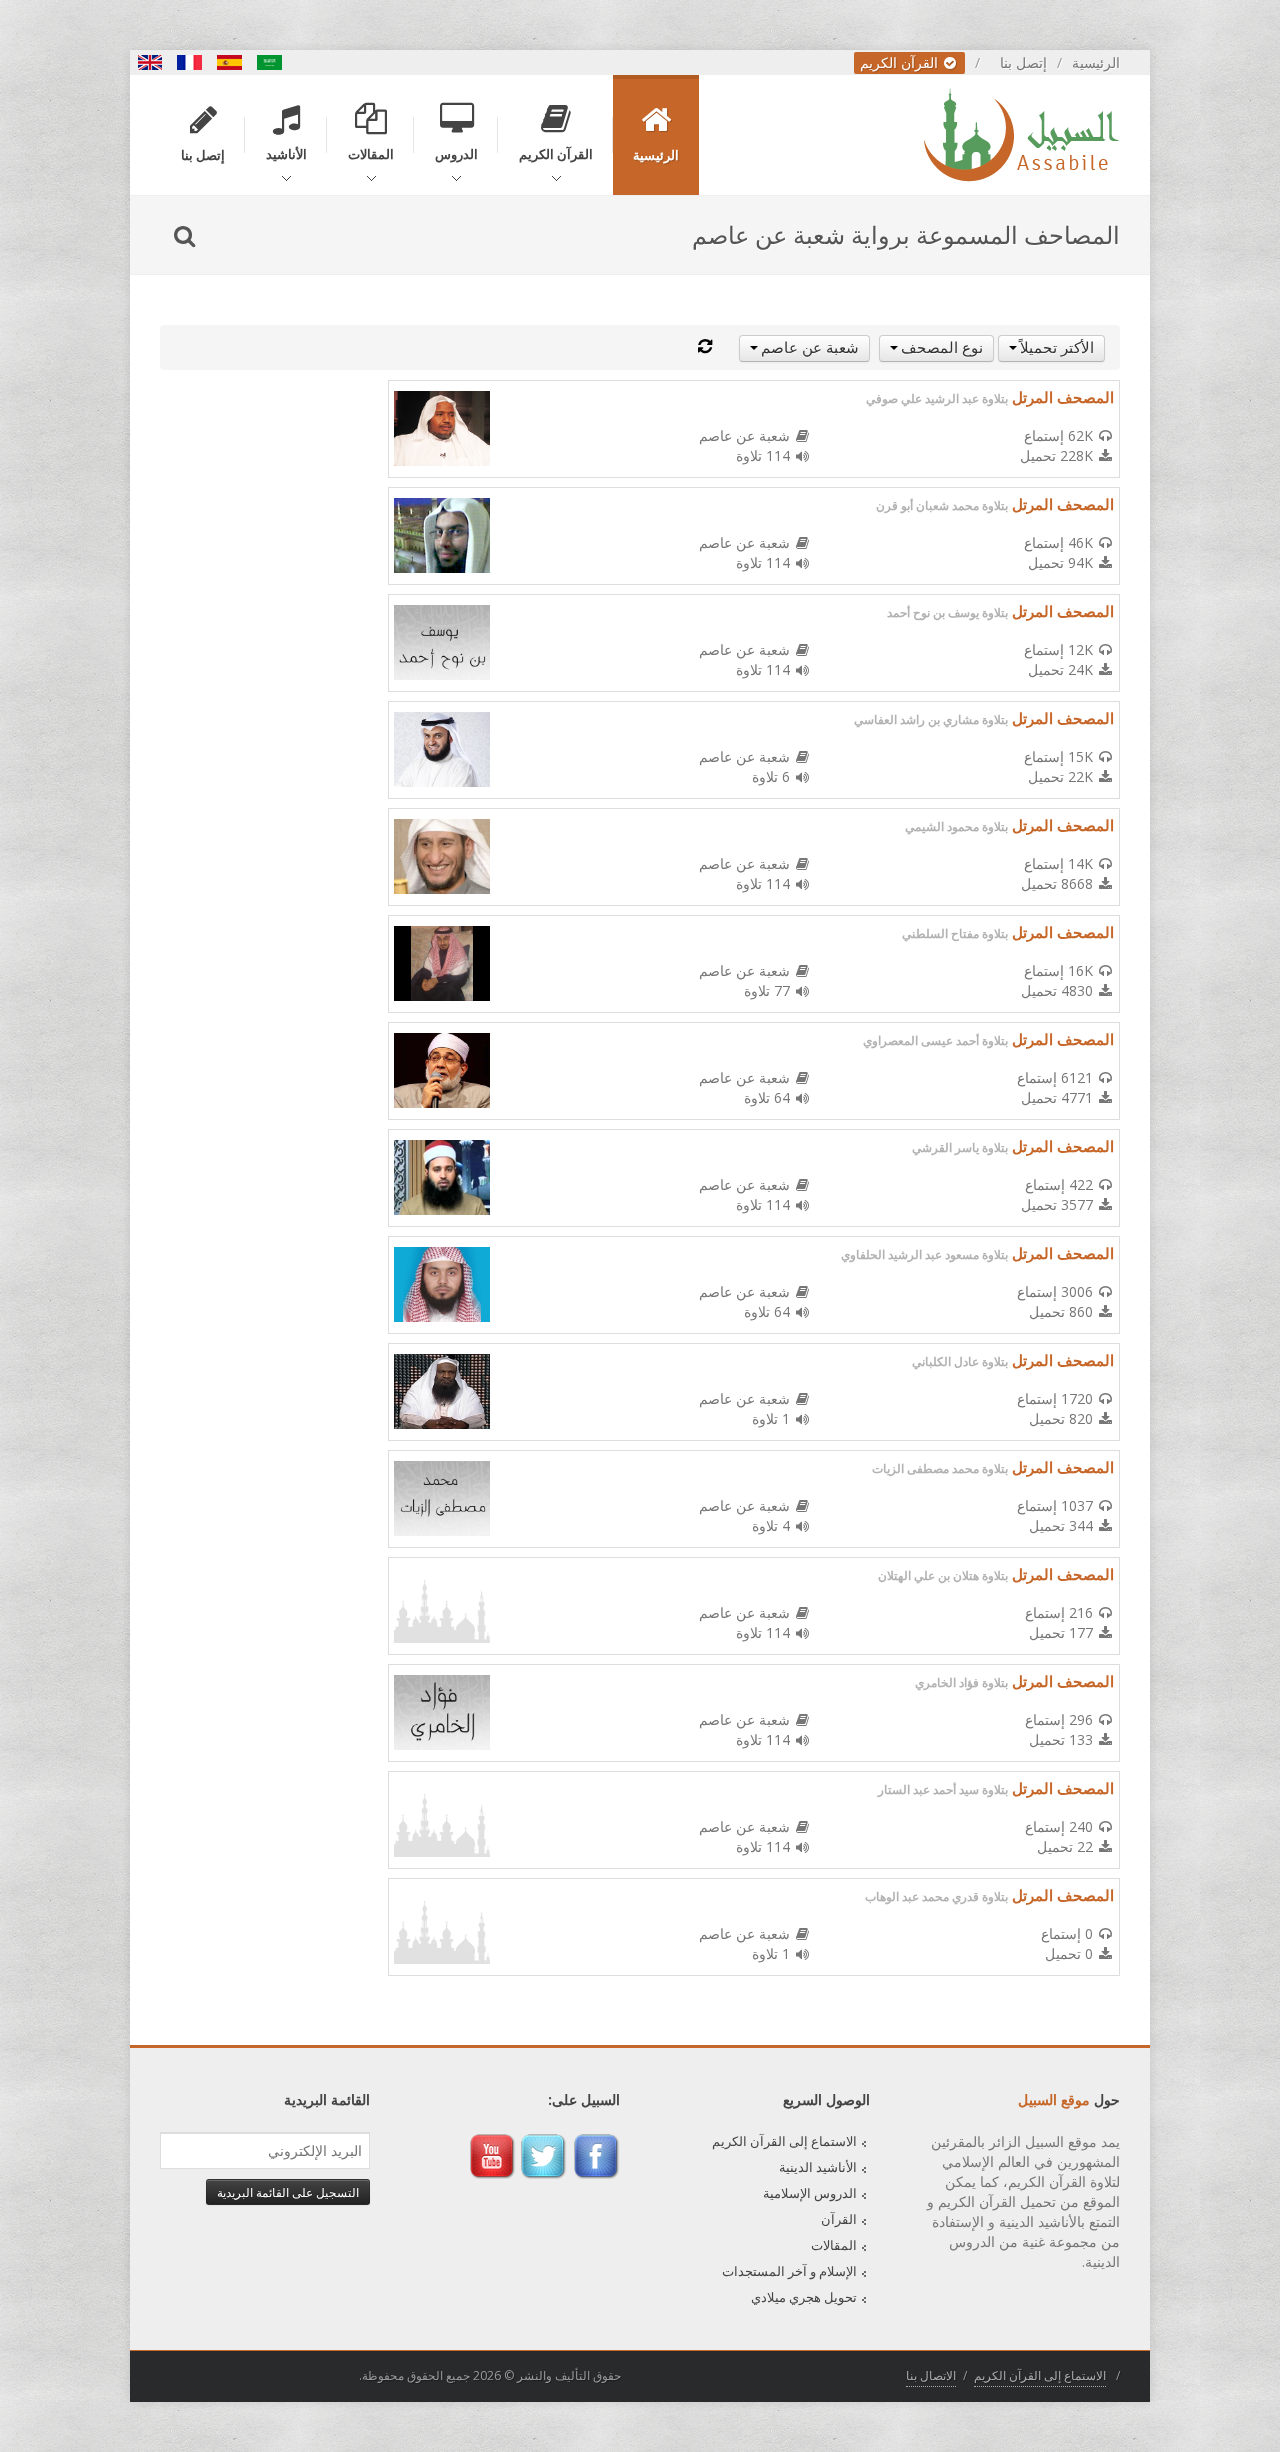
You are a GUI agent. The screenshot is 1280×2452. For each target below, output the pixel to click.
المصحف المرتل (990, 397)
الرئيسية (1096, 62)
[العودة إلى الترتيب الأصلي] (705, 346)
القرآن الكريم (901, 62)
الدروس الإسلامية (810, 2193)
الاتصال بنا (931, 2375)
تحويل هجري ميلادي (804, 2297)
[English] (150, 62)
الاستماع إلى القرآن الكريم (784, 2141)
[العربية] (270, 62)
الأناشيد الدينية (818, 2167)
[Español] (230, 62)
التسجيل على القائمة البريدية (288, 2192)
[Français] (190, 62)
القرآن (839, 2219)
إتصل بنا (1023, 62)
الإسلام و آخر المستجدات (789, 2271)
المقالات (834, 2245)
